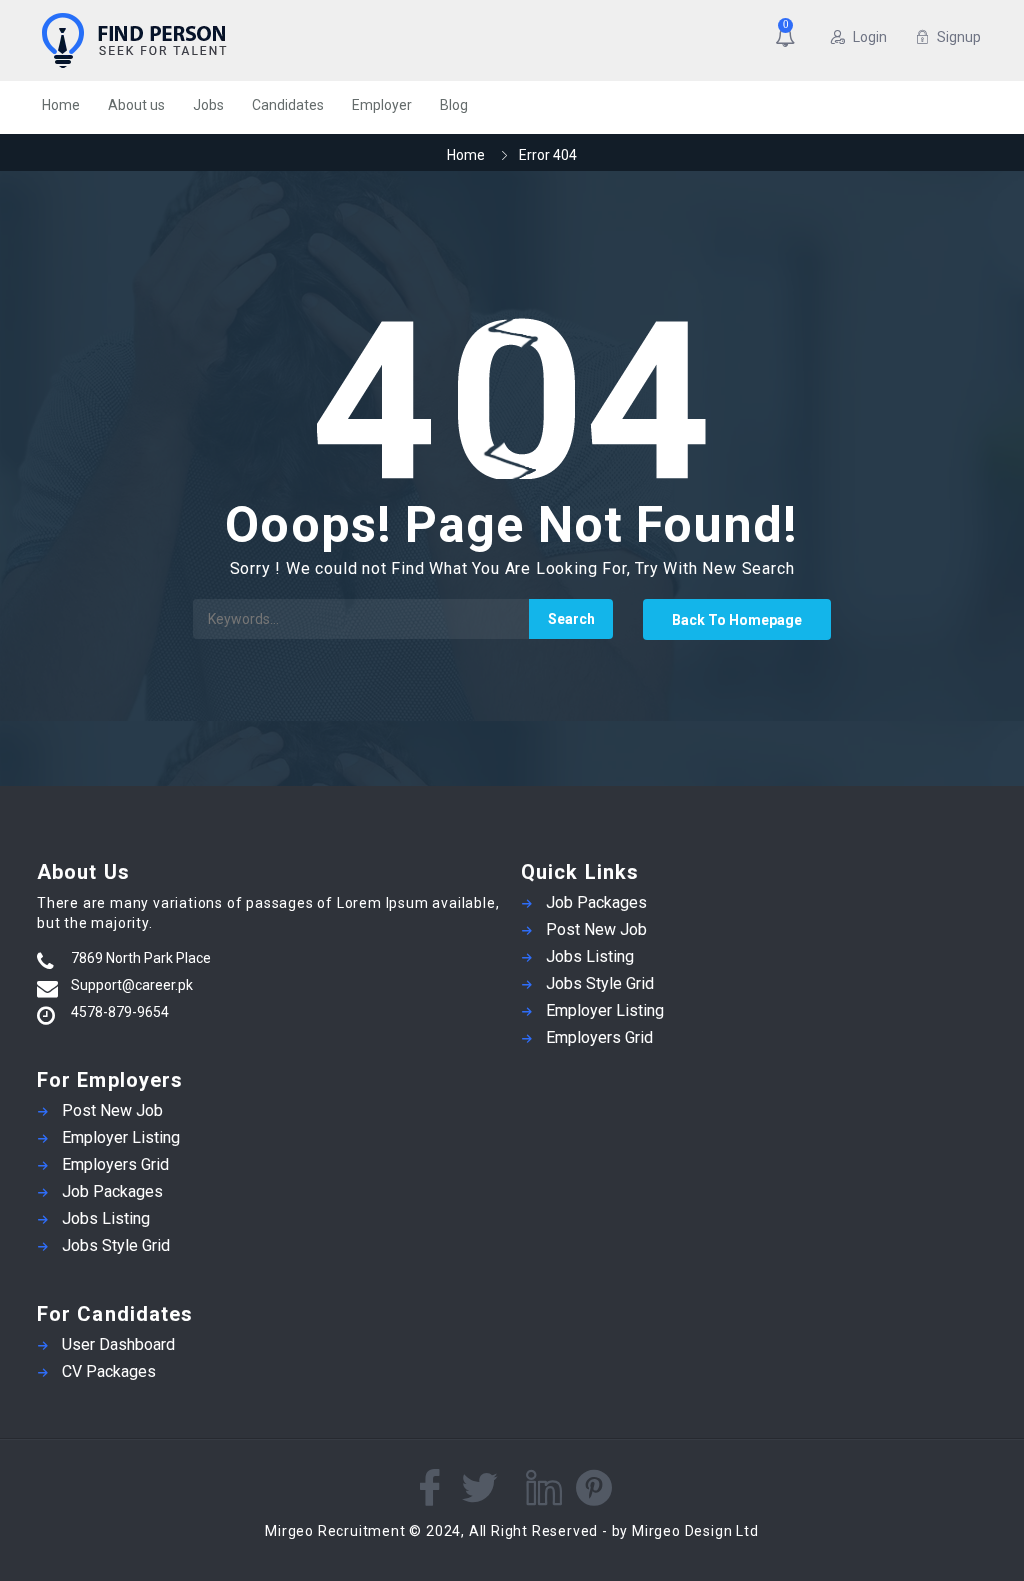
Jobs (208, 105)
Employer (382, 105)
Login (870, 37)
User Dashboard (118, 1344)
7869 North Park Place (141, 958)
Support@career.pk (132, 985)
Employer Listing (121, 1137)
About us (136, 105)
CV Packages (109, 1371)
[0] (789, 39)
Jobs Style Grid (116, 1245)
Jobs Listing (106, 1218)
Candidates (288, 105)
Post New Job (112, 1110)
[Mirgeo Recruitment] (206, 40)
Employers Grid (115, 1164)
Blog (454, 105)
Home (61, 105)
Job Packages (112, 1191)
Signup (959, 37)
